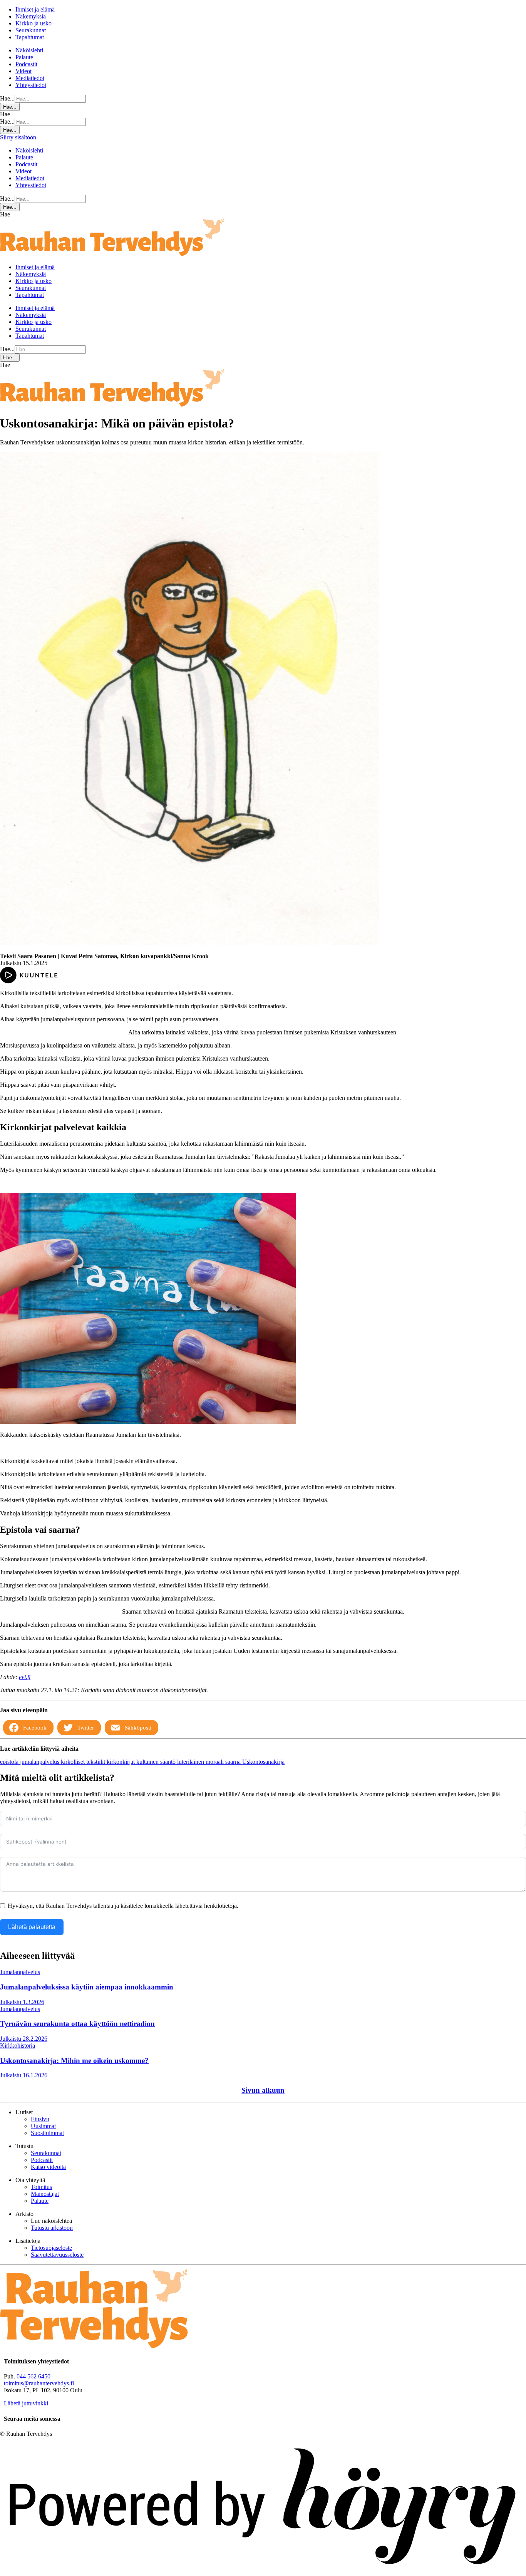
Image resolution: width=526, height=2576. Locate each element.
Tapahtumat (30, 37)
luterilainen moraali (201, 1762)
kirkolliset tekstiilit (84, 1762)
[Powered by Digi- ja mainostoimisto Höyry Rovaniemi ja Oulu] (263, 2572)
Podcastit (26, 64)
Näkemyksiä (31, 16)
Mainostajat (45, 2194)
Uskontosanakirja (263, 1762)
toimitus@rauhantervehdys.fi (39, 2383)
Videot (23, 71)
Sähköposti (138, 1728)
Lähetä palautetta (32, 1927)
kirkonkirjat (121, 1762)
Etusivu (40, 2119)
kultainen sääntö (157, 1762)
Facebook (35, 1728)
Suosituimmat (47, 2133)
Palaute (24, 57)
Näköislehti (29, 50)
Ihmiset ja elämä (35, 9)
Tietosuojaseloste (51, 2248)
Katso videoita (48, 2167)
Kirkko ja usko (34, 23)
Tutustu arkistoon (52, 2228)
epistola (10, 1762)
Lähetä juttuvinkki (26, 2403)
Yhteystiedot (31, 85)
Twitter (86, 1728)
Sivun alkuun (263, 2090)
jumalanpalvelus (40, 1762)
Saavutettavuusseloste (57, 2255)
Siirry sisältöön (18, 137)
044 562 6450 (34, 2376)
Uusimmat (43, 2126)
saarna (234, 1762)
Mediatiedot (30, 78)
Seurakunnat (31, 30)
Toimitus (41, 2187)
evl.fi (25, 1677)
